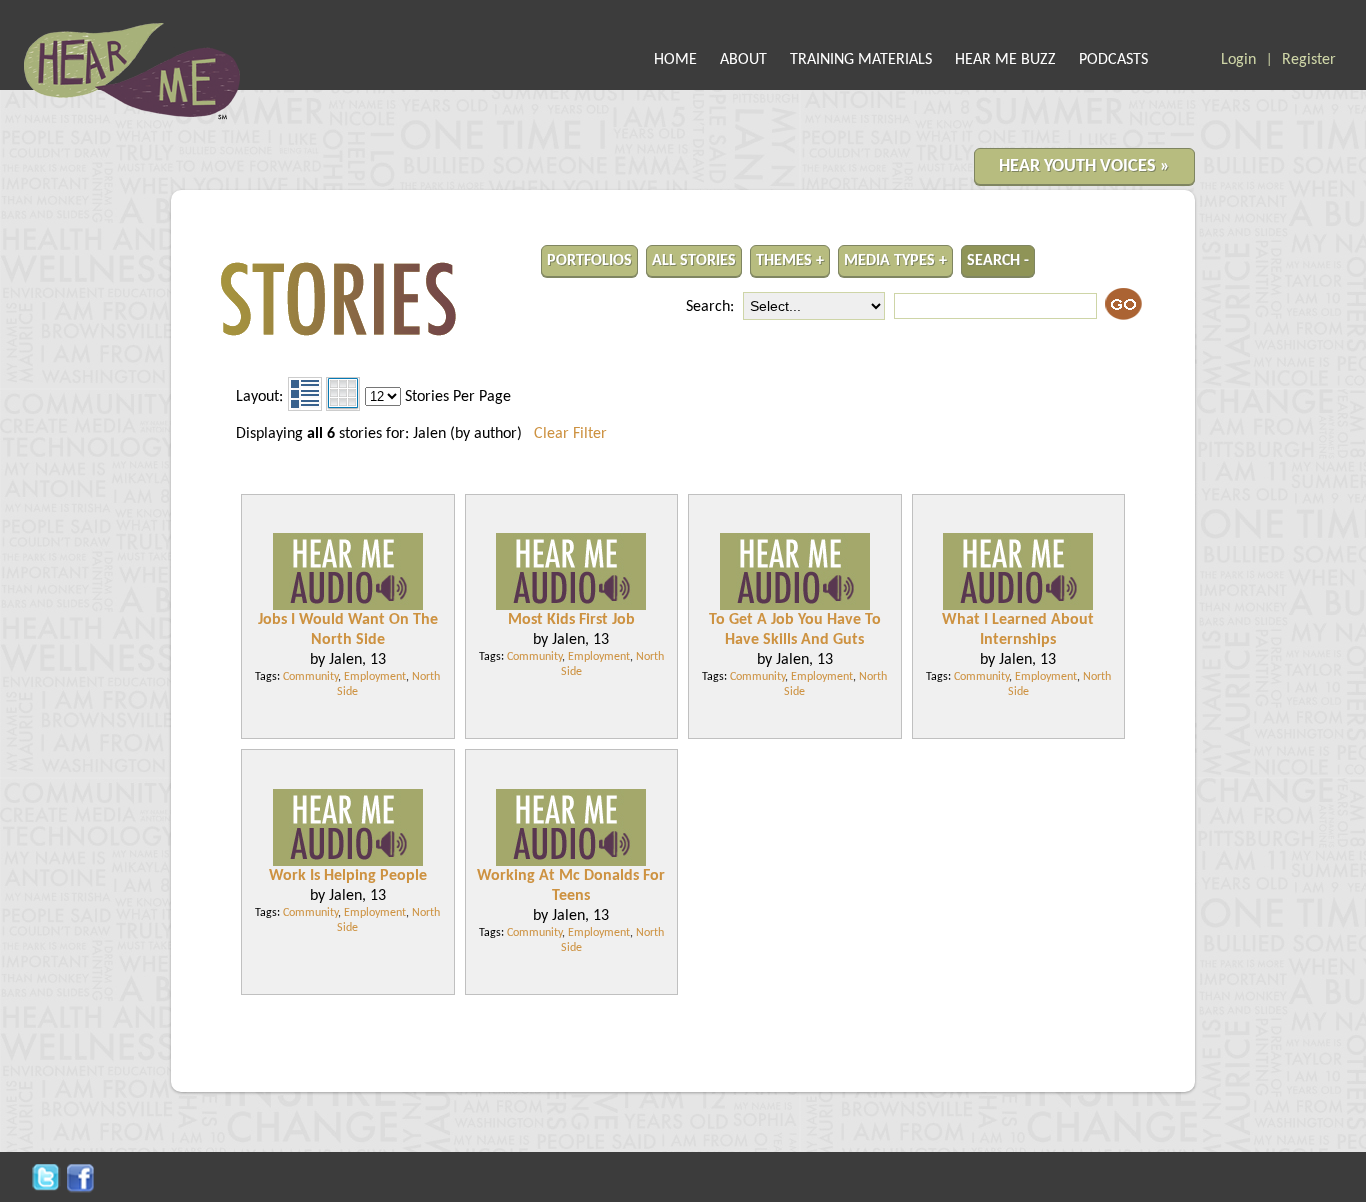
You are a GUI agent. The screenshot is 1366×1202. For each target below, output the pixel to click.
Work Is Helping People (348, 876)
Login (1238, 60)
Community (310, 677)
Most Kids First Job (571, 620)
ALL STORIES (694, 261)
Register (1309, 60)
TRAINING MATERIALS (861, 60)
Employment (375, 677)
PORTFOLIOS (589, 261)
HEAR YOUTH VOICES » (1084, 166)
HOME (675, 60)
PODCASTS (1113, 60)
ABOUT (743, 60)
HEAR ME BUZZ (1005, 60)
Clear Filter (570, 434)
